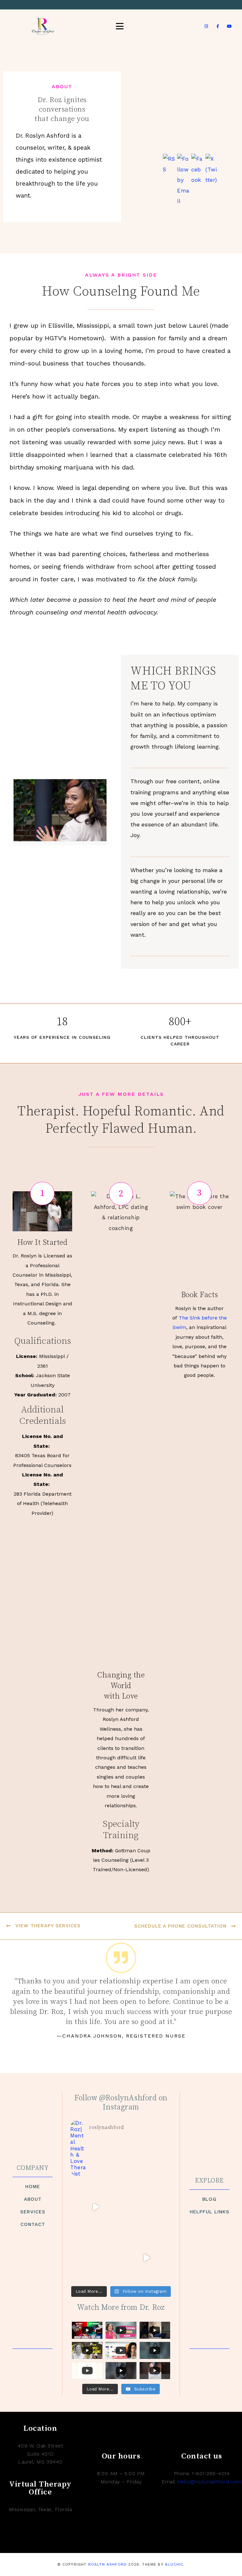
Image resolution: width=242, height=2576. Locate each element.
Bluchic (174, 2564)
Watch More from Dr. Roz (121, 2308)
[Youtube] (229, 26)
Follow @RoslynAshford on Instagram (121, 2103)
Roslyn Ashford (107, 2564)
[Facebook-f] (218, 26)
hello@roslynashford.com (210, 2482)
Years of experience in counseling (62, 1037)
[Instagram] (206, 26)
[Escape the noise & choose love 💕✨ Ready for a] (96, 2258)
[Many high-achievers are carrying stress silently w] (146, 2207)
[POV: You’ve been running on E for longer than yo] (96, 2207)
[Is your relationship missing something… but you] (146, 2258)
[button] (42, 1193)
